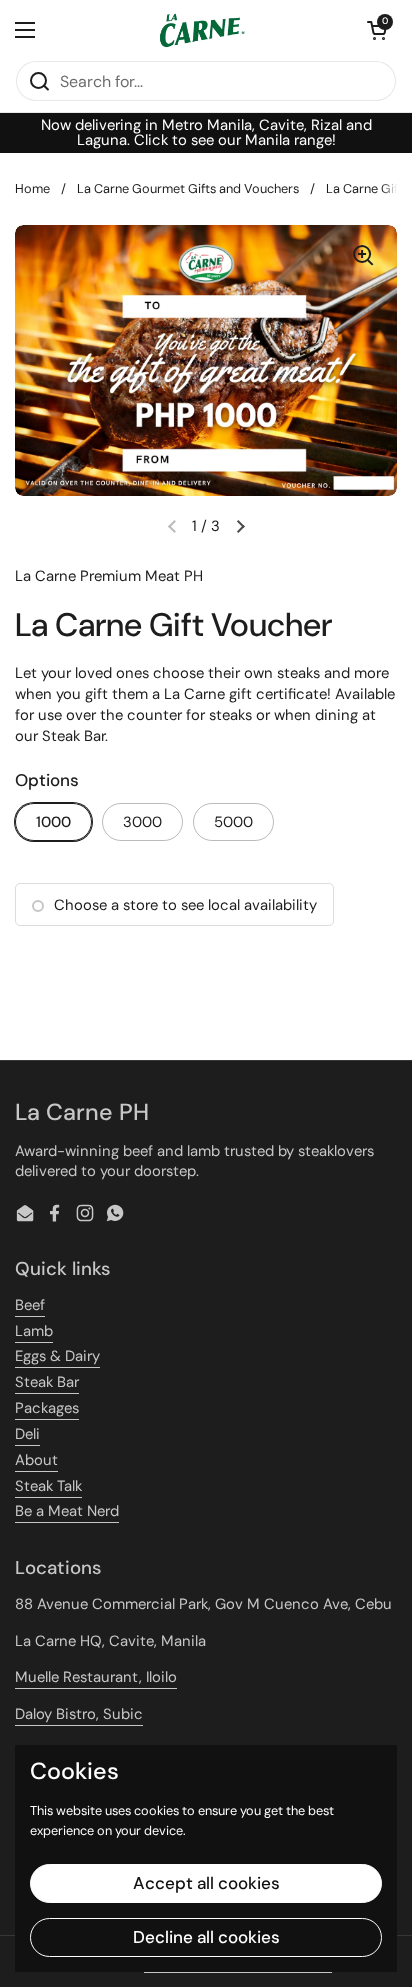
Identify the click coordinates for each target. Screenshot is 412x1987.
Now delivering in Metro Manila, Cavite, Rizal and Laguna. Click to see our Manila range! (206, 133)
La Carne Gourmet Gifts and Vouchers (188, 188)
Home (32, 188)
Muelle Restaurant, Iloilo (96, 1677)
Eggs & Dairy (57, 1356)
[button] (377, 30)
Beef (30, 1305)
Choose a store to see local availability (185, 905)
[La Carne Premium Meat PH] (201, 30)
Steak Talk (48, 1486)
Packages (47, 1408)
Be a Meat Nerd (67, 1511)
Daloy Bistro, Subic (79, 1714)
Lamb (34, 1331)
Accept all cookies (206, 1883)
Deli (27, 1434)
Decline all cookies (206, 1937)
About (36, 1460)
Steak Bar (47, 1382)
